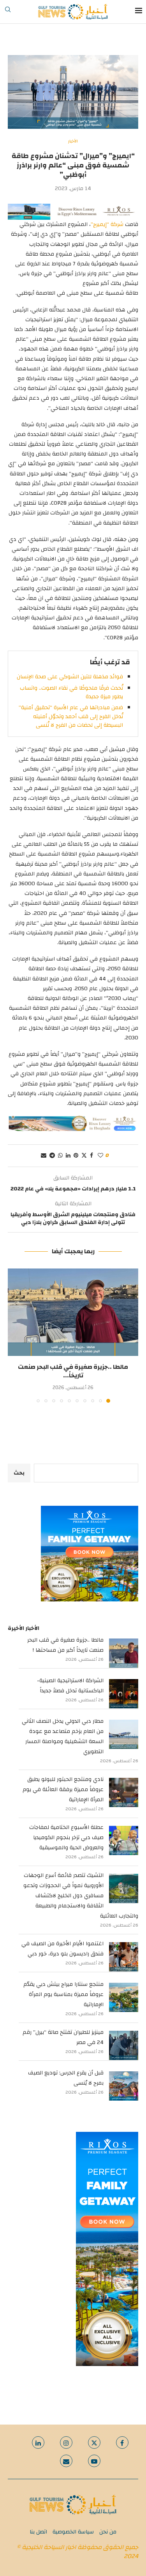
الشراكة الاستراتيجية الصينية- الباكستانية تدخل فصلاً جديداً (70, 1686)
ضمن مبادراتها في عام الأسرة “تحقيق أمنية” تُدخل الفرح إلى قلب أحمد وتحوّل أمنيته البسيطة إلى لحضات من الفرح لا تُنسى (71, 716)
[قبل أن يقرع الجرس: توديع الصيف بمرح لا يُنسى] (124, 2086)
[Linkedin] (38, 2443)
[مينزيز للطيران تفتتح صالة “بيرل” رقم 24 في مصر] (124, 2045)
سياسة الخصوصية (73, 2532)
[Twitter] (94, 2443)
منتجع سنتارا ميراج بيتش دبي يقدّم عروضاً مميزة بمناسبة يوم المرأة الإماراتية (63, 1994)
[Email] (66, 2461)
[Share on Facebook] (91, 1156)
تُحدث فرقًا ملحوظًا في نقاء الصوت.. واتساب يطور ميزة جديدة (71, 692)
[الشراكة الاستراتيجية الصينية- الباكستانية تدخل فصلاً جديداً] (124, 1694)
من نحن (108, 2532)
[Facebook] (122, 2443)
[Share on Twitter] (84, 1156)
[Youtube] (94, 2461)
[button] (14, 1335)
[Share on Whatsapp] (60, 1156)
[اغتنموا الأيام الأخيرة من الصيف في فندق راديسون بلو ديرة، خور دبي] (124, 1957)
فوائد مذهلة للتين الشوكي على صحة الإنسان (70, 677)
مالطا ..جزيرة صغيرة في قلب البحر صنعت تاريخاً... (73, 1371)
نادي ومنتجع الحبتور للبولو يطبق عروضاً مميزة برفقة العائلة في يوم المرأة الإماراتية (63, 1790)
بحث (19, 1473)
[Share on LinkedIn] (68, 1156)
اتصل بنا (38, 2532)
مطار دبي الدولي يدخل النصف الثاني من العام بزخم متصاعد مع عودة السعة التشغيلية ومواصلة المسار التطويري (63, 1736)
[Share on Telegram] (52, 1156)
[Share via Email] (44, 1156)
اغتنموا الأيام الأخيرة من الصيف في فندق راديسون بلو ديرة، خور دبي (62, 1949)
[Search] (8, 12)
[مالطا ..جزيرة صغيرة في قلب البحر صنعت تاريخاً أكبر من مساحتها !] (73, 1312)
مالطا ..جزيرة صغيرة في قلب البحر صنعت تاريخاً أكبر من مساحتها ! (65, 1645)
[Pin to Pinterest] (76, 1156)
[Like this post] (100, 1156)
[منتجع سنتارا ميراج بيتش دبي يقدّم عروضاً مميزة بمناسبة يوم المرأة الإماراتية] (124, 1997)
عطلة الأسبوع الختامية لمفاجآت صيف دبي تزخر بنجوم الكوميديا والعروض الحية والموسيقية (66, 1838)
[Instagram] (66, 2443)
